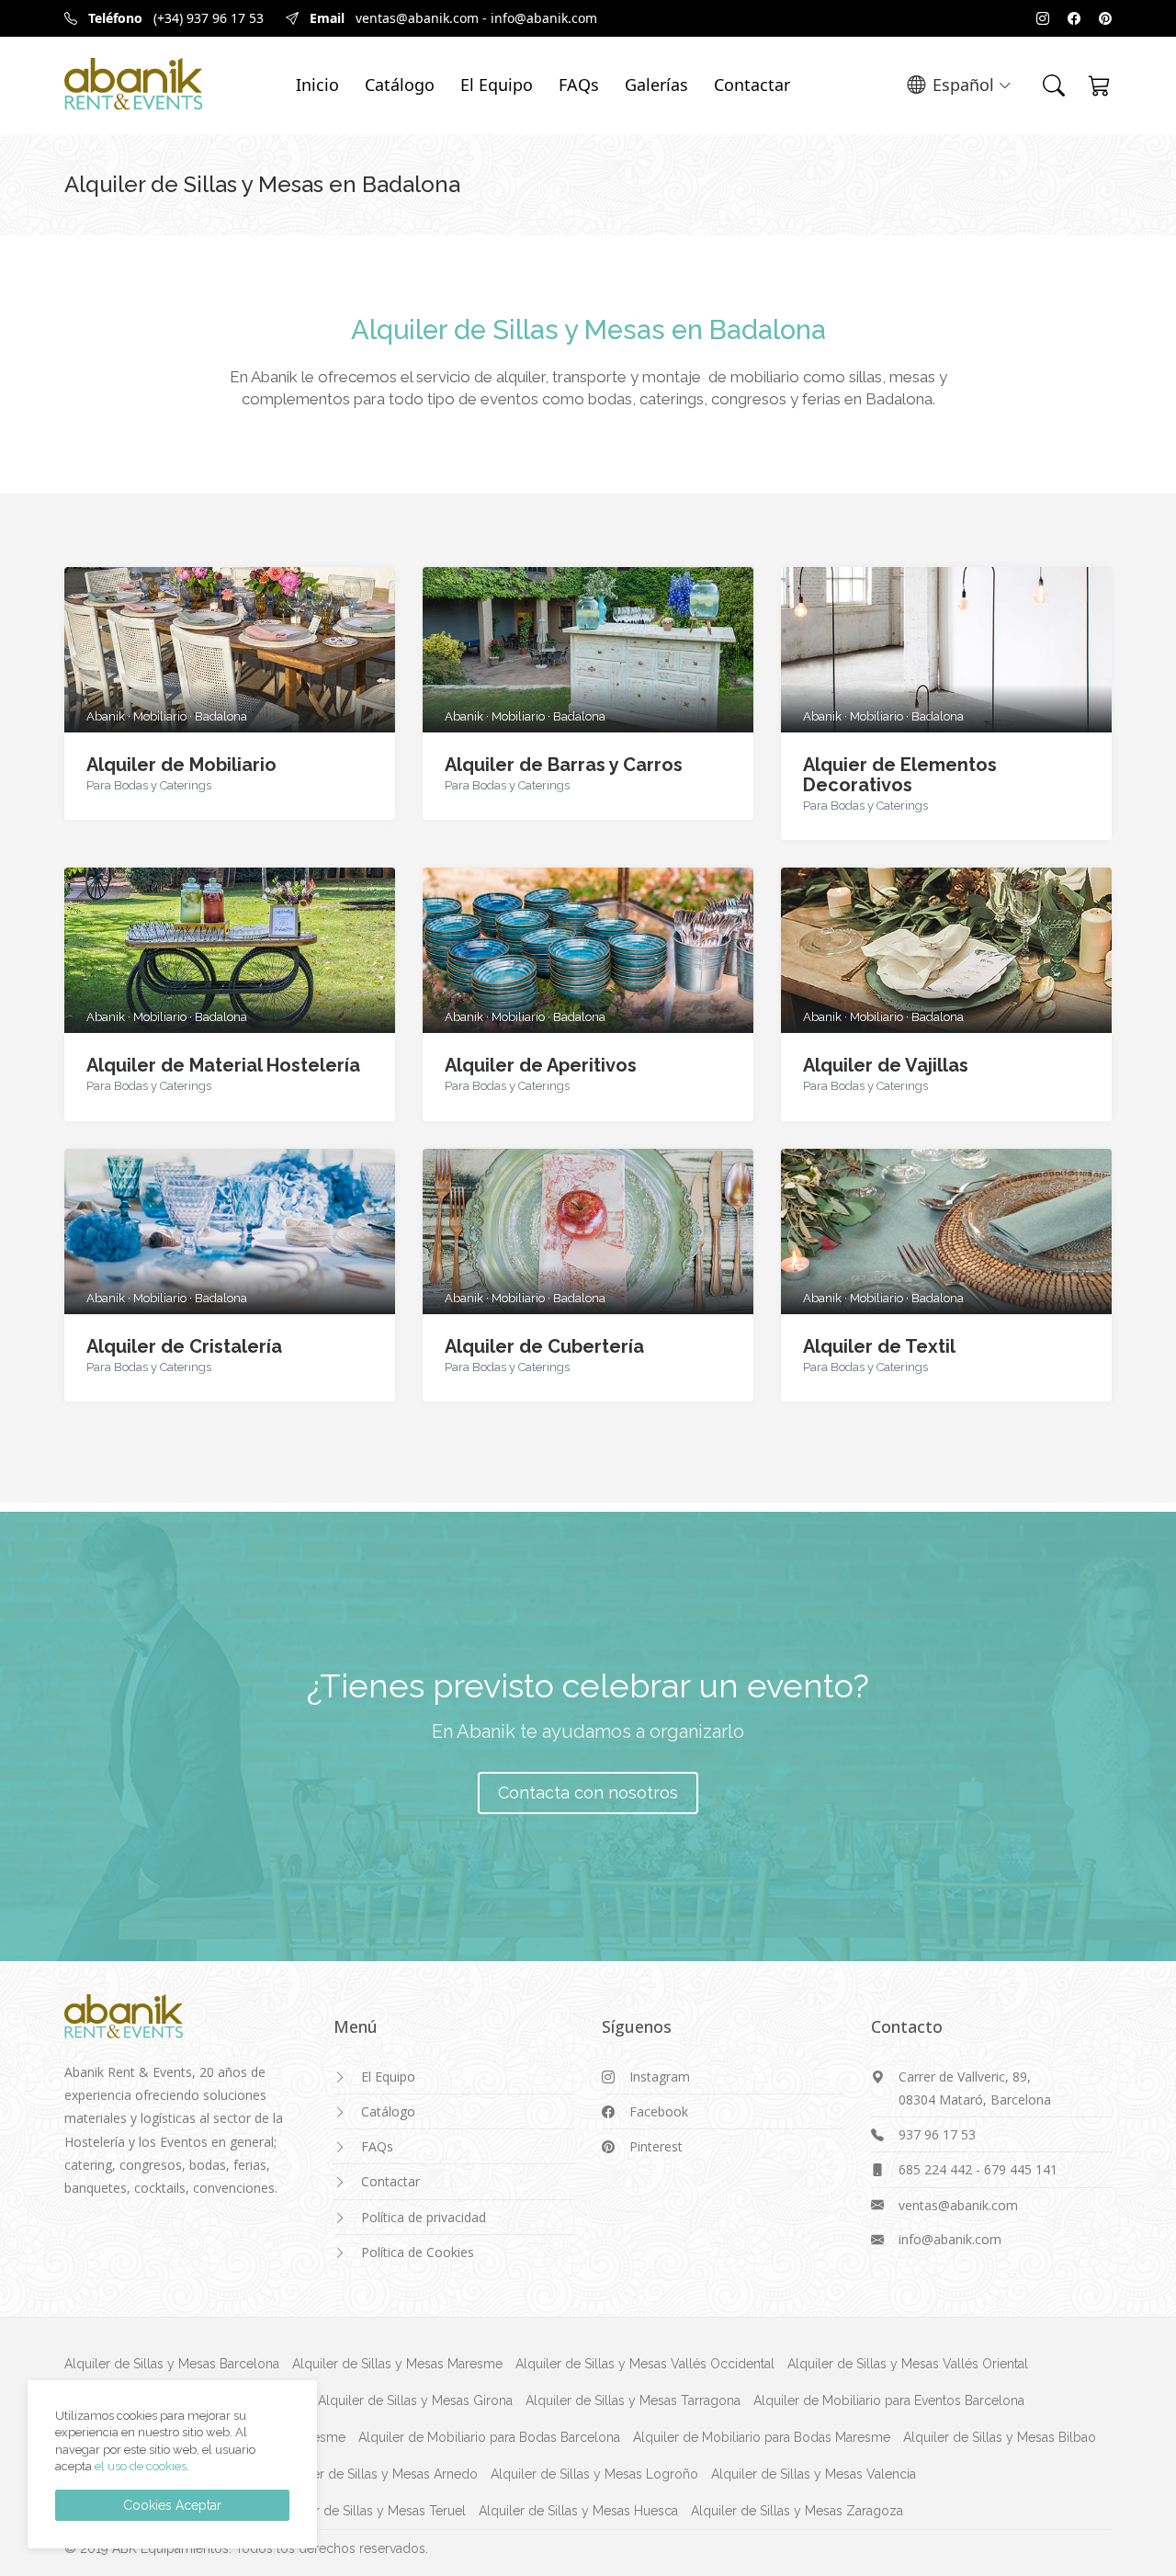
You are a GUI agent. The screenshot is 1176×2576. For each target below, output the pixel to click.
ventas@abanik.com (417, 18)
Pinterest (656, 2146)
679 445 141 (1021, 2169)
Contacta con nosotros (588, 1793)
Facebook (659, 2111)
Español (963, 85)
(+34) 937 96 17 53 (209, 18)
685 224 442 (935, 2169)
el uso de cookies (141, 2466)
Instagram (660, 2077)
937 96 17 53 (937, 2134)
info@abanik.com (544, 18)
